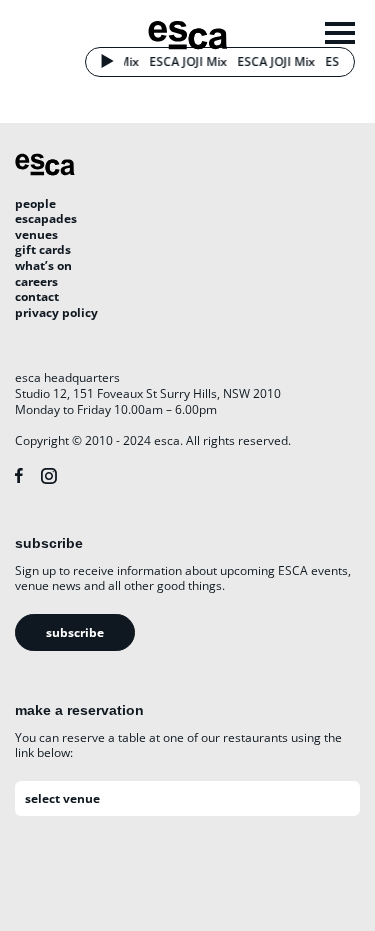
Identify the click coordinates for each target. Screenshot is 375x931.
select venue (62, 798)
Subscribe (75, 632)
